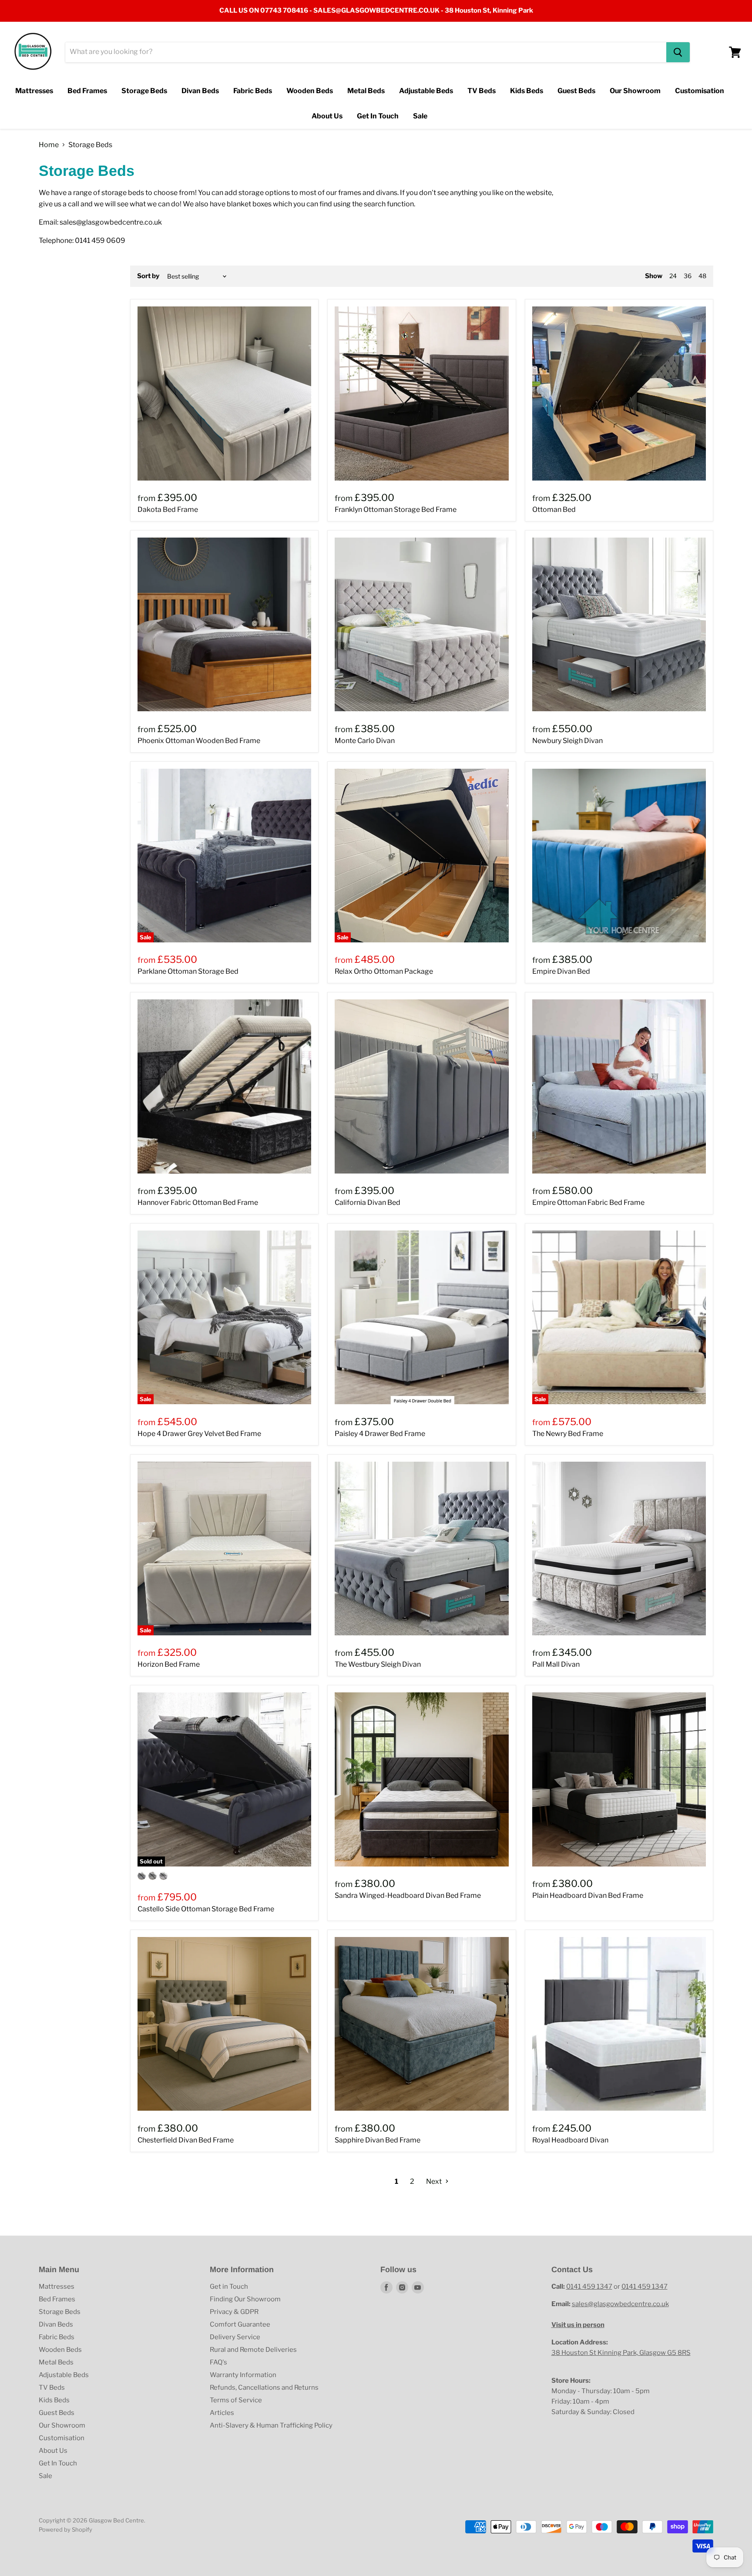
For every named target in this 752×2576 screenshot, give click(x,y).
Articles (222, 2413)
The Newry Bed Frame (568, 1434)
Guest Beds (576, 91)
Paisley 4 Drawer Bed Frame (380, 1434)
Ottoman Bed (554, 509)
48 (702, 276)
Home (49, 145)
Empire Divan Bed (561, 971)
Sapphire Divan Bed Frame (378, 2140)
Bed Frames (87, 91)
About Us (327, 116)
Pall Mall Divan (556, 1664)
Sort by (148, 276)
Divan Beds (200, 91)
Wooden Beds (310, 91)
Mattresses (34, 91)
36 (688, 276)
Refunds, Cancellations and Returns (264, 2388)
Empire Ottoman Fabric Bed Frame (588, 1202)
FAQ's (218, 2362)
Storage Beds (144, 91)
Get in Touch (229, 2287)
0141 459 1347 (589, 2287)
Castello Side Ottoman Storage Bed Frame (206, 1909)
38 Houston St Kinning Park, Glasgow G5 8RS (621, 2353)
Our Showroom (635, 91)
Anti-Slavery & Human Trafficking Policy (271, 2425)
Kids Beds (527, 91)
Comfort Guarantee (240, 2324)
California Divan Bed (368, 1202)
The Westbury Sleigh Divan (378, 1664)
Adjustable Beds (426, 91)
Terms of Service (236, 2400)
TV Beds (482, 91)
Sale (420, 116)
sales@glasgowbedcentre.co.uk (620, 2304)
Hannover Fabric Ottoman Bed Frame (198, 1202)
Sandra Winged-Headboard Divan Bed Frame (408, 1895)
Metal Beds (366, 91)
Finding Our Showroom (245, 2299)
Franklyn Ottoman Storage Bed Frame (396, 509)
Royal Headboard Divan (570, 2140)
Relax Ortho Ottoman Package (384, 971)
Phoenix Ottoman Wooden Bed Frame (199, 741)
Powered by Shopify (65, 2529)
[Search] (678, 52)
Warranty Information (243, 2375)
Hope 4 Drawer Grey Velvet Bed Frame (199, 1434)
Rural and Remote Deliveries (253, 2350)
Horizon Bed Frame (169, 1664)
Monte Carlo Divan (365, 741)
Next (435, 2181)
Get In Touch (378, 116)
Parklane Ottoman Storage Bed (188, 971)
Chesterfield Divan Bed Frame (186, 2140)
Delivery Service (235, 2337)
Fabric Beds (253, 91)
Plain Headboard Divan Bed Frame (588, 1895)
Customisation (700, 91)
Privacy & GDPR (234, 2312)
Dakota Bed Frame (168, 509)
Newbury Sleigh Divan (567, 741)
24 (673, 276)
